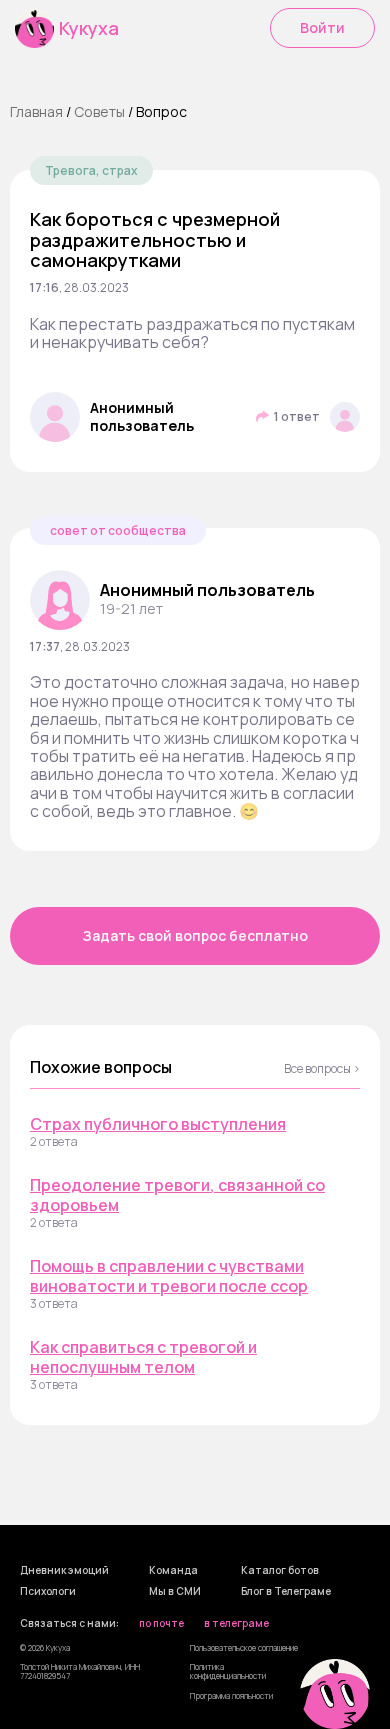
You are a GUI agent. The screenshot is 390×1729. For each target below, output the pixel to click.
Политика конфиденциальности (228, 1671)
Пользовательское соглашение (244, 1647)
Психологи (48, 1592)
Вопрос (161, 111)
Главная (36, 111)
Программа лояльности (231, 1695)
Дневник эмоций (64, 1571)
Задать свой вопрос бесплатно (195, 935)
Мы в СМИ (175, 1592)
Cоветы (99, 111)
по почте (161, 1624)
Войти (322, 27)
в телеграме (236, 1624)
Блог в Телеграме (286, 1592)
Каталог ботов (280, 1571)
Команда (173, 1571)
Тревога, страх (91, 170)
